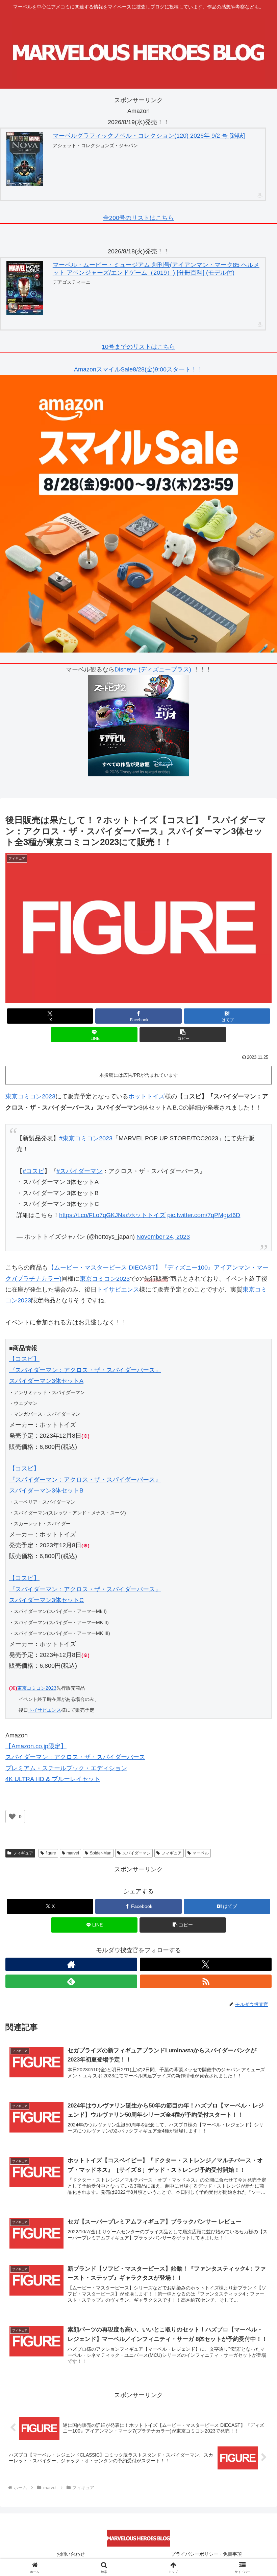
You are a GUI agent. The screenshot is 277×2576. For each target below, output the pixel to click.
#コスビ (33, 1171)
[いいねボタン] (12, 1817)
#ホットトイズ (146, 1215)
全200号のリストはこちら (138, 218)
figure (51, 1853)
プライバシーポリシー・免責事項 (206, 2554)
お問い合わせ (71, 2554)
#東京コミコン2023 (86, 1138)
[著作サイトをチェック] (71, 1964)
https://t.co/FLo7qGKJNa (92, 1215)
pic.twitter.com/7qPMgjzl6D (204, 1215)
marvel (73, 1853)
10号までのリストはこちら (138, 347)
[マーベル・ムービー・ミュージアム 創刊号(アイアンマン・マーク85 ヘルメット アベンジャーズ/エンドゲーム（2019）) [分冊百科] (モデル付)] (25, 288)
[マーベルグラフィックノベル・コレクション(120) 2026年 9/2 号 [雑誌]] (25, 159)
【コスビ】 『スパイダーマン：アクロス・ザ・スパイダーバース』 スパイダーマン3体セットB (85, 1479)
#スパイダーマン (79, 1171)
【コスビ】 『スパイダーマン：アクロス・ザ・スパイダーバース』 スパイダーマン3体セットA (85, 1370)
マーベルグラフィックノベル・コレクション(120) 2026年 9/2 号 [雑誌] (149, 136)
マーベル (201, 1853)
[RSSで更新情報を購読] (206, 1981)
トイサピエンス (118, 1290)
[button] (183, 1035)
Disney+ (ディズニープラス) (154, 669)
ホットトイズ (147, 1096)
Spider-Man (101, 1853)
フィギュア (23, 1853)
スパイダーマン (136, 1853)
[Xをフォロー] (206, 1964)
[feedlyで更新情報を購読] (71, 1981)
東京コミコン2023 (30, 1096)
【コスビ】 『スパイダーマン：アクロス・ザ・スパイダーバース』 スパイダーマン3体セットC (85, 1589)
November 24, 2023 (163, 1237)
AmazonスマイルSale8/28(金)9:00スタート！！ (138, 369)
